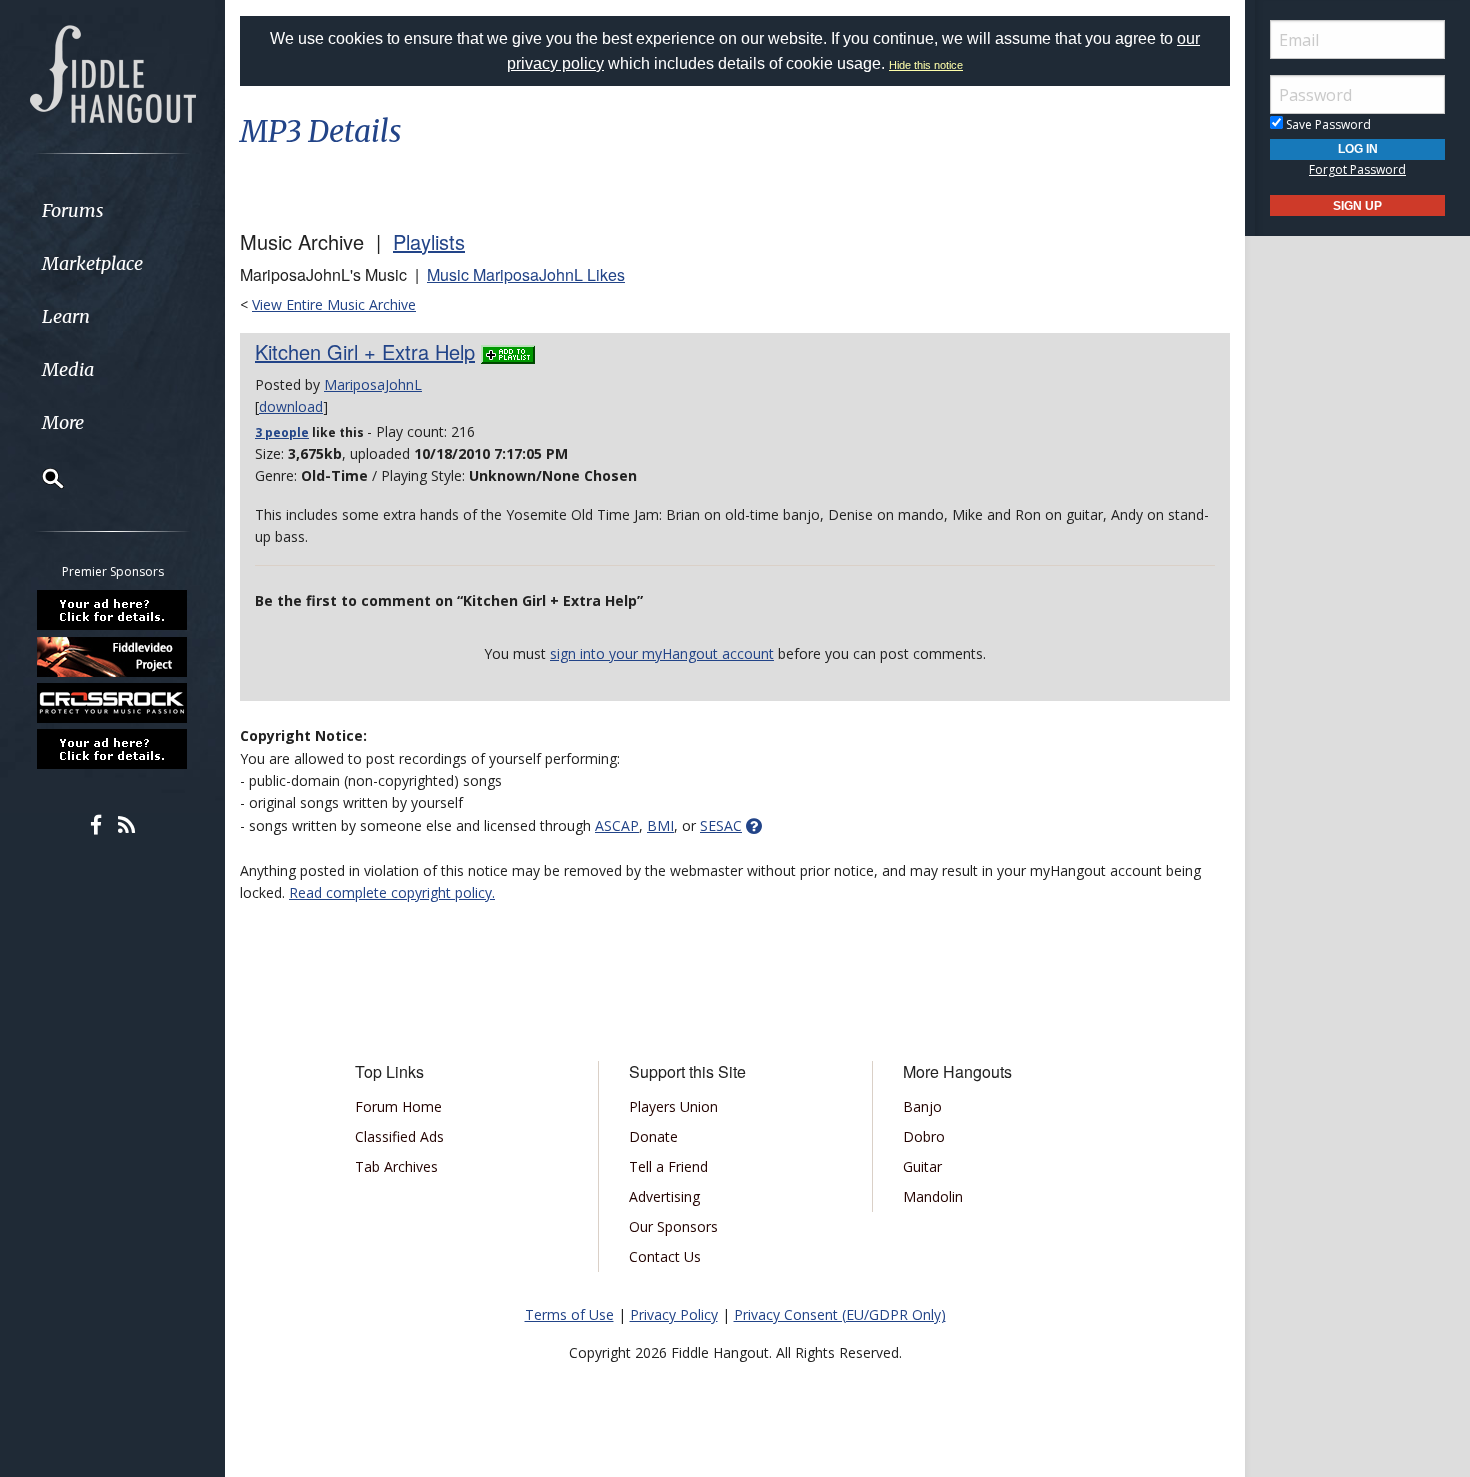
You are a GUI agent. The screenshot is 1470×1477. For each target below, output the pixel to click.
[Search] (40, 478)
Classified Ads (399, 1136)
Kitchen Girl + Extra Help (365, 351)
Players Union (673, 1106)
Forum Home (398, 1106)
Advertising (664, 1196)
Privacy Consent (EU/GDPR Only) (840, 1314)
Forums (73, 210)
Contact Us (665, 1256)
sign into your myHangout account (662, 653)
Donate (653, 1136)
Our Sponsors (673, 1226)
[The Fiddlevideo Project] (113, 656)
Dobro (924, 1136)
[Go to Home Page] (113, 72)
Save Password (1327, 124)
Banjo (922, 1106)
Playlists (429, 241)
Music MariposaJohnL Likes (526, 274)
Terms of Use (569, 1314)
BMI (660, 825)
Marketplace (92, 263)
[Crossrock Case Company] (113, 703)
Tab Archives (396, 1166)
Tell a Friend (668, 1166)
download (291, 406)
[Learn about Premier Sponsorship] (113, 610)
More (63, 422)
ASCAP (617, 825)
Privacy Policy (674, 1314)
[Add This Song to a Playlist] (508, 351)
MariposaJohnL (373, 384)
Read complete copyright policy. (392, 892)
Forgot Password (1357, 169)
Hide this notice (926, 65)
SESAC (721, 825)
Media (68, 369)
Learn (66, 316)
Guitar (922, 1166)
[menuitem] (112, 210)
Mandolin (933, 1196)
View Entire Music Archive (334, 304)
